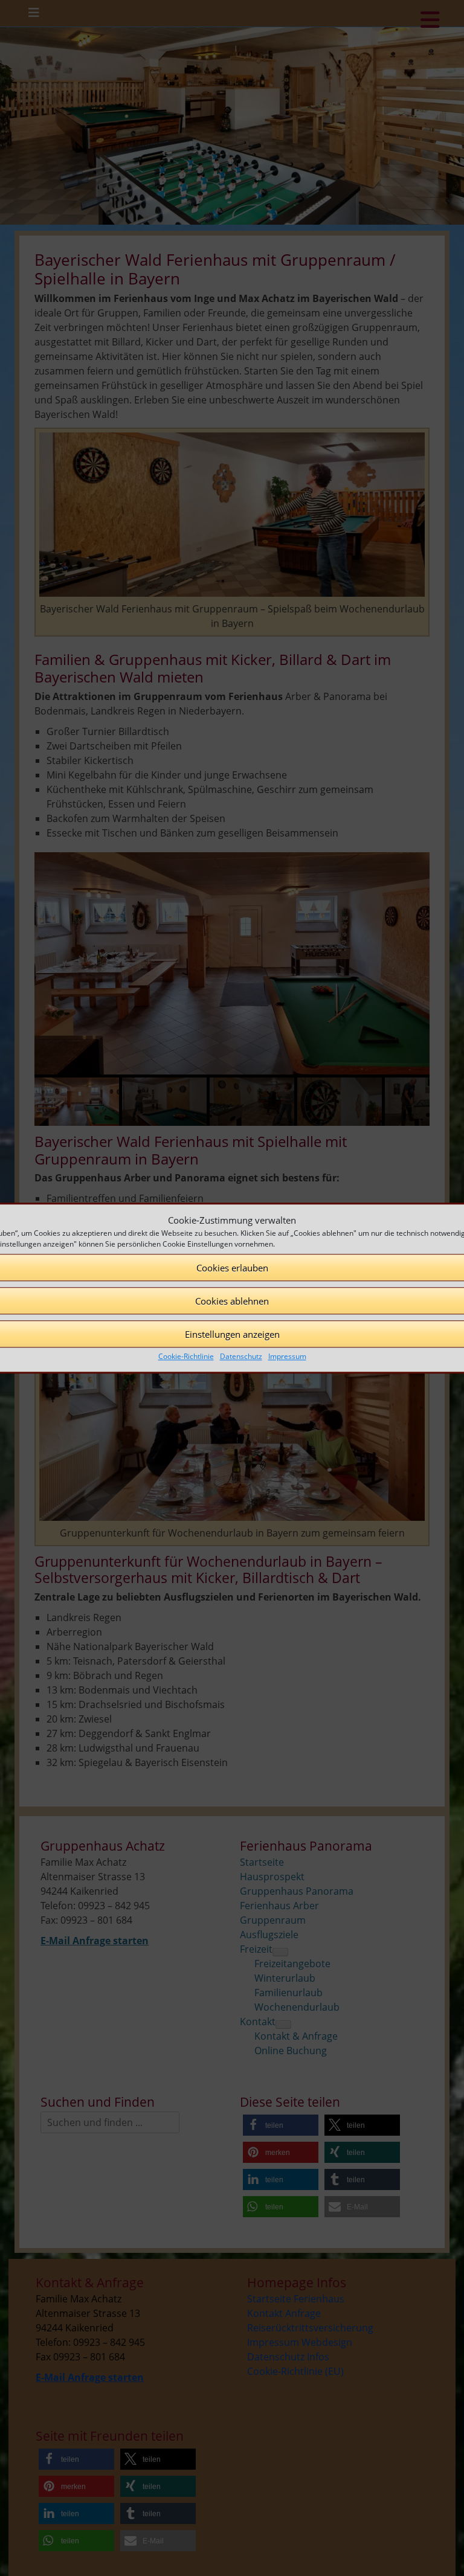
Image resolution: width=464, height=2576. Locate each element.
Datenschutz (241, 1356)
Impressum (287, 1356)
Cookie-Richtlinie (186, 1356)
